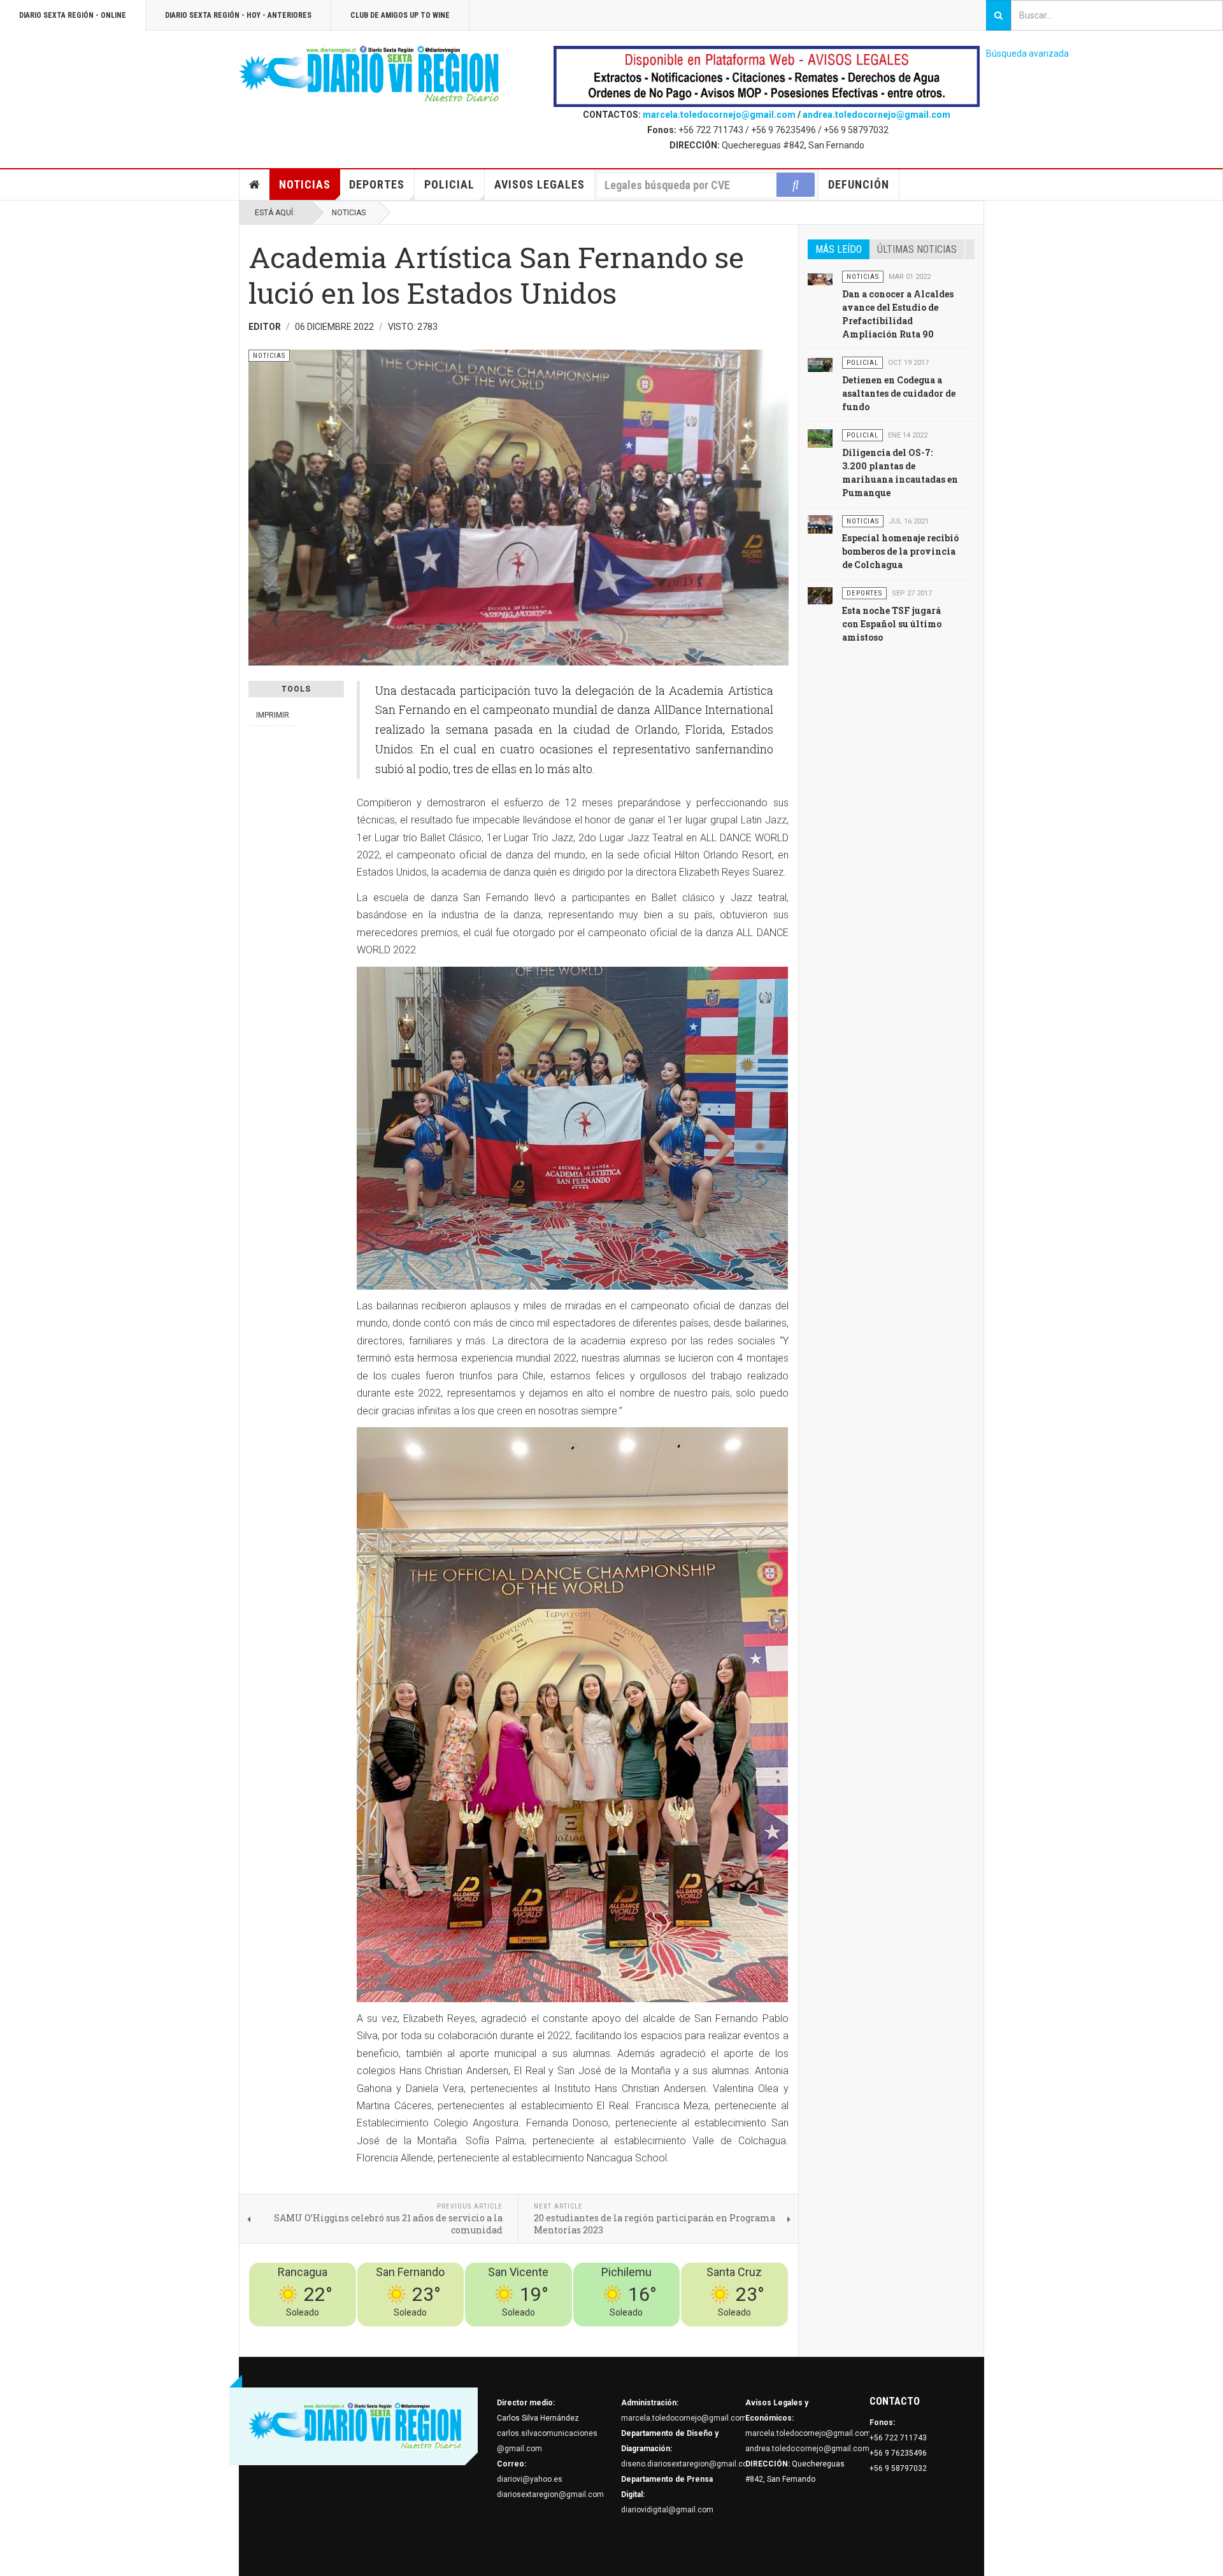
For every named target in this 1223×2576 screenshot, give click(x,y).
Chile (600, 2334)
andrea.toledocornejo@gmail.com (876, 115)
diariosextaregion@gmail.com (550, 2494)
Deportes (377, 184)
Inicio (255, 185)
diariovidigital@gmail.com (667, 2510)
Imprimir (273, 715)
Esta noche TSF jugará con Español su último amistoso (892, 624)
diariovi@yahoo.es (530, 2479)
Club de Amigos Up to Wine (400, 15)
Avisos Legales (540, 184)
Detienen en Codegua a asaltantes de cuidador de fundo (899, 393)
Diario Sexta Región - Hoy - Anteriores (238, 15)
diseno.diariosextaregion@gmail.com (688, 2464)
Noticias (305, 184)
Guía (746, 2334)
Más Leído (839, 249)
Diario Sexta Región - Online (73, 15)
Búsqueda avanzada (1027, 53)
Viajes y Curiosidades (693, 2334)
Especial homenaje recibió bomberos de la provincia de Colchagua (900, 551)
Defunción (859, 184)
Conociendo (564, 2334)
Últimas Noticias (917, 249)
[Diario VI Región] (369, 75)
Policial (449, 184)
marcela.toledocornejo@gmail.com (719, 115)
